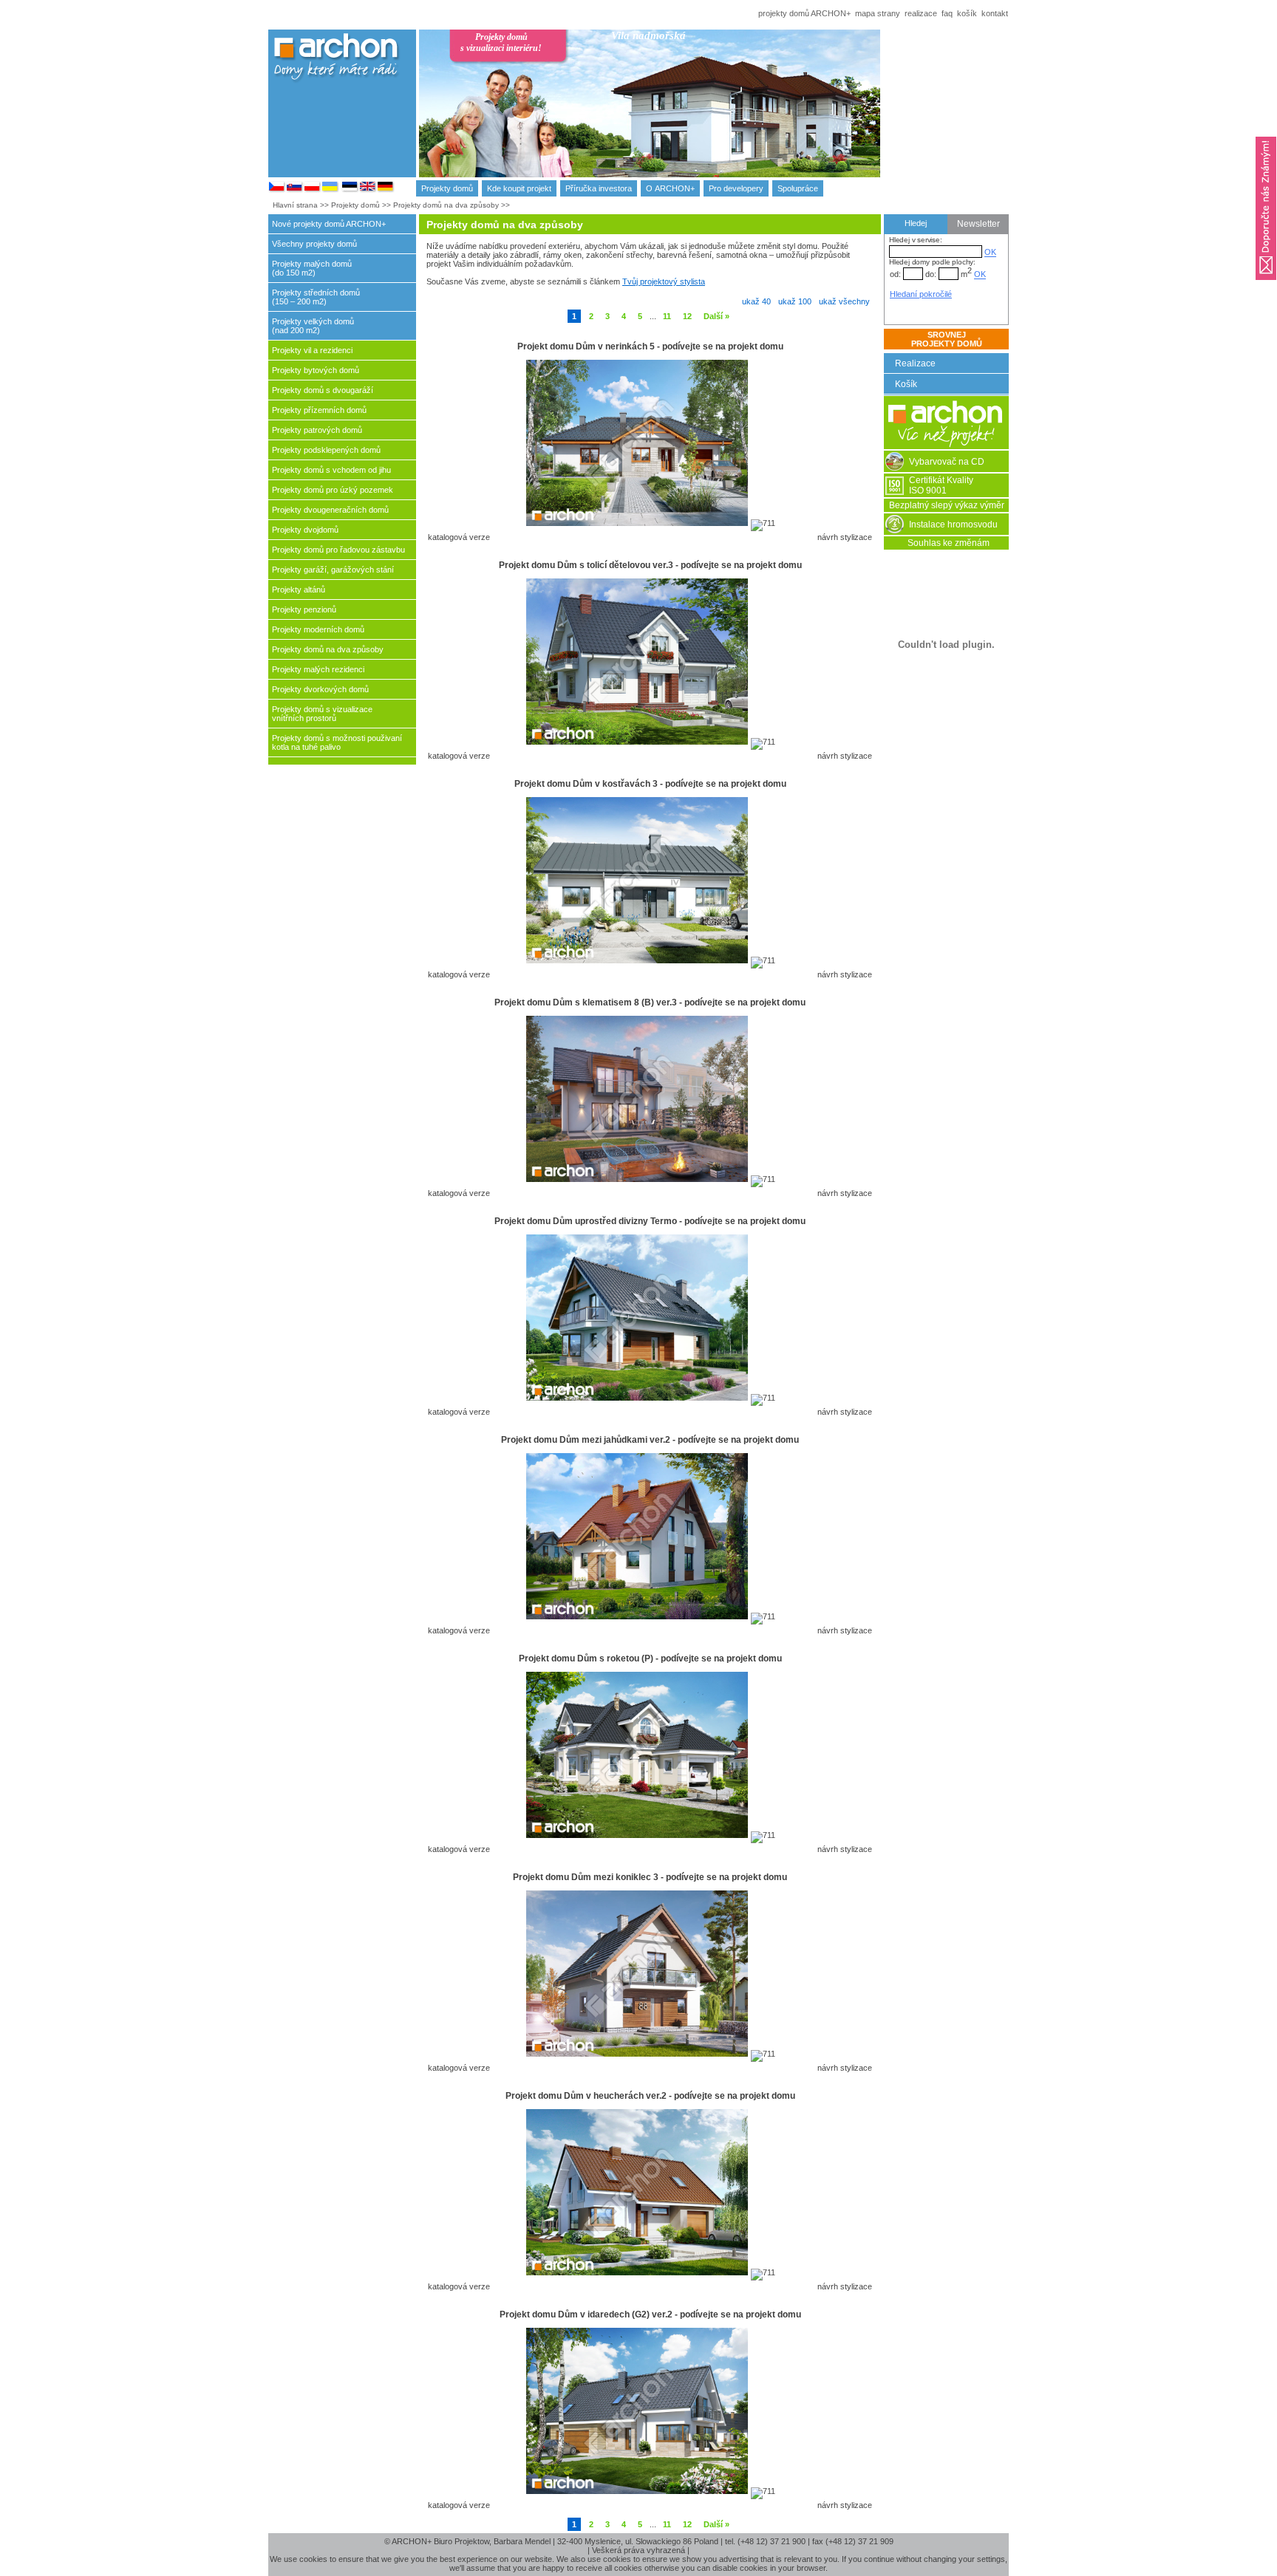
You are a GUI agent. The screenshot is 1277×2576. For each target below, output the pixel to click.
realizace (921, 13)
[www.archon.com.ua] (330, 190)
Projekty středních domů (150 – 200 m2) (316, 297)
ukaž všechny (844, 301)
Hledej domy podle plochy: (932, 262)
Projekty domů (447, 188)
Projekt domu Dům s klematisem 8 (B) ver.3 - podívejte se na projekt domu (650, 1002)
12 (687, 316)
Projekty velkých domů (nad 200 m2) (313, 326)
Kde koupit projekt (519, 188)
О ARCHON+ (670, 188)
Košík (906, 384)
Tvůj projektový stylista (664, 281)
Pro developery (736, 188)
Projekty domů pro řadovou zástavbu (338, 550)
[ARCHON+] (313, 190)
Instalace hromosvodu (953, 525)
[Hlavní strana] (946, 446)
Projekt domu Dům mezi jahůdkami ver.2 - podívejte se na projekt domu (650, 1440)
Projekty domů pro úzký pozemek (333, 490)
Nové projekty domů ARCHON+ (329, 224)
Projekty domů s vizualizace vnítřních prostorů (322, 714)
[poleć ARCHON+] (1266, 284)
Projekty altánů (299, 590)
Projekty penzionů (304, 609)
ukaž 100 (795, 301)
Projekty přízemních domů (319, 410)
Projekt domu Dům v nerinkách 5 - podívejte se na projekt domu (650, 346)
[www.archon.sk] (295, 190)
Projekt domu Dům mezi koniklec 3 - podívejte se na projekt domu (650, 1877)
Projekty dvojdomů (305, 530)
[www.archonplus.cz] (277, 190)
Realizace (915, 363)
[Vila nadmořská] (730, 116)
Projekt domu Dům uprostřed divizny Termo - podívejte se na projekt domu (650, 1221)
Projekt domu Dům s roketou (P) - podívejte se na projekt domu (650, 1658)
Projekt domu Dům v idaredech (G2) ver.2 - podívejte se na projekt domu (650, 2314)
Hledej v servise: (916, 240)
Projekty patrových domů (317, 430)
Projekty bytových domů (316, 370)
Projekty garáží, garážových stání (333, 570)
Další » (716, 316)
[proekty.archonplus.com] (350, 190)
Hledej (916, 223)
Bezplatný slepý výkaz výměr (947, 505)
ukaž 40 (756, 301)
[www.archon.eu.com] (386, 190)
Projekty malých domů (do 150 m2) (312, 268)
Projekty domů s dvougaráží (323, 390)
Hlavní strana (295, 205)
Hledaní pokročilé (921, 294)
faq (947, 13)
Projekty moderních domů (318, 629)
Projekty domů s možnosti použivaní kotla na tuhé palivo (337, 742)
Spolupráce (798, 188)
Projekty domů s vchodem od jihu (331, 470)
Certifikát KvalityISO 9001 (941, 485)
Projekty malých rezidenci (318, 669)
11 (667, 316)
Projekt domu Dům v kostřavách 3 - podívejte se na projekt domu (650, 784)
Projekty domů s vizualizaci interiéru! (501, 42)
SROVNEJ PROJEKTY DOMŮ (947, 339)
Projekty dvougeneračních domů (330, 510)
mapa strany (878, 13)
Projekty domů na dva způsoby (446, 205)
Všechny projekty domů (314, 244)
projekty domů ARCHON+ (804, 13)
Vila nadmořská (648, 35)
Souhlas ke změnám (949, 543)
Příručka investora (599, 188)
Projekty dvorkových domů (320, 689)
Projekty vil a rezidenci (312, 350)
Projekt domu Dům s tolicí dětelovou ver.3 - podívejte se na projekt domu (650, 565)
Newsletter (978, 224)
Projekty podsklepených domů (326, 450)
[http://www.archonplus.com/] (368, 190)
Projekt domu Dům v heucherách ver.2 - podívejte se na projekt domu (650, 2096)
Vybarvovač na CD (947, 462)
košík (967, 13)
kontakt (995, 13)
